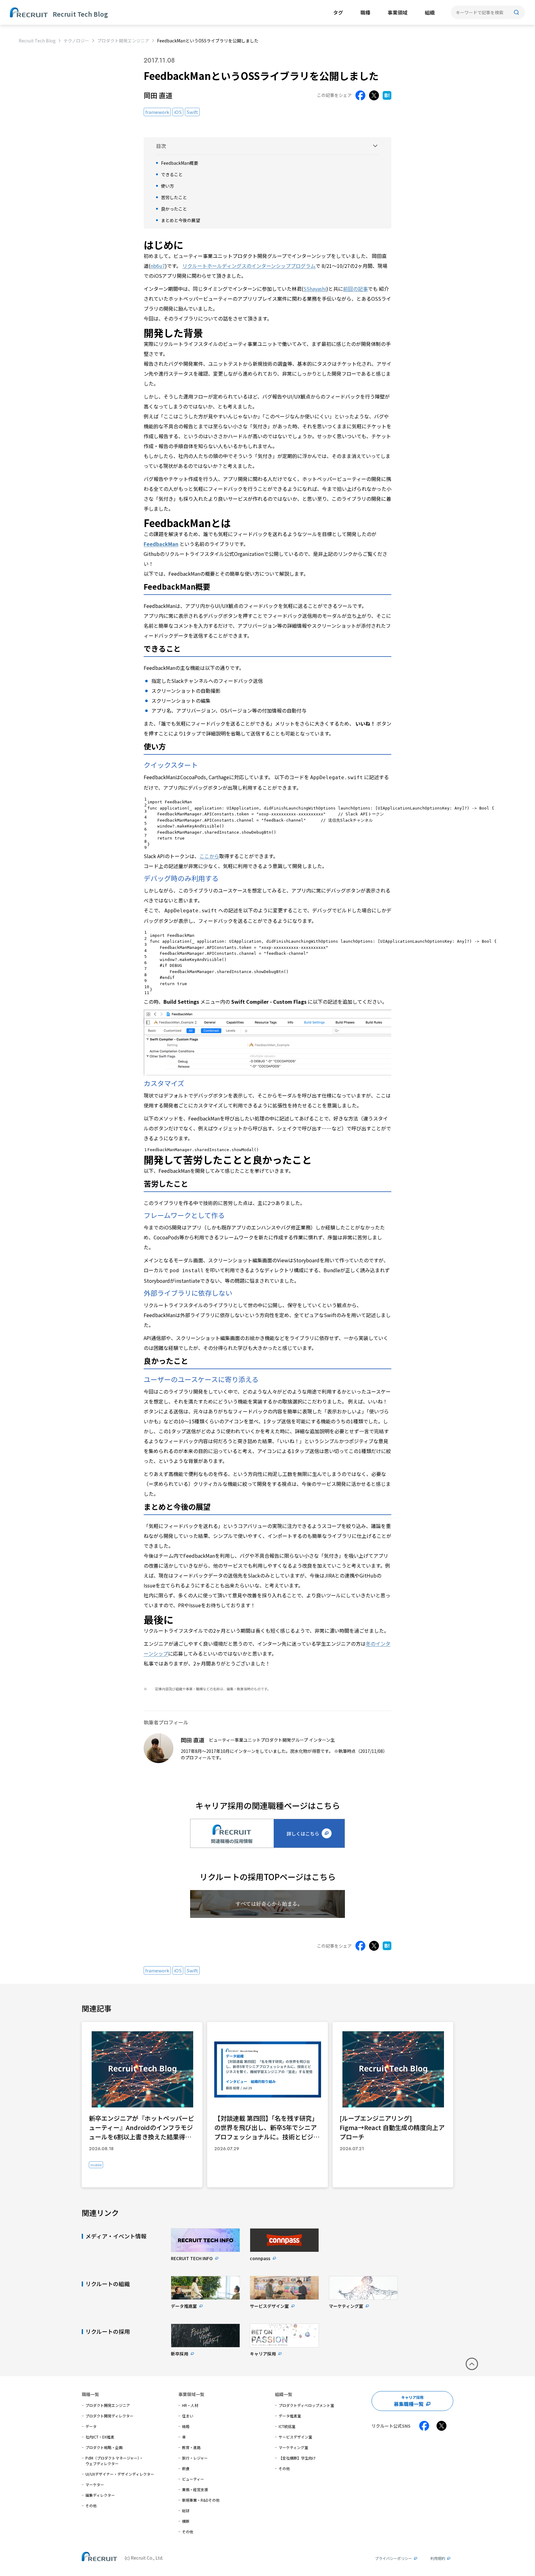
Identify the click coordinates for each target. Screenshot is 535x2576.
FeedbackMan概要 (180, 163)
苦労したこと (174, 197)
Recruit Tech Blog (37, 41)
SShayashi (315, 289)
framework (157, 112)
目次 (161, 146)
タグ (338, 12)
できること (172, 174)
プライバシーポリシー (394, 2558)
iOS (178, 112)
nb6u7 (158, 266)
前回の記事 (355, 289)
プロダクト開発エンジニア (123, 41)
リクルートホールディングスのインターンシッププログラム (249, 266)
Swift (192, 112)
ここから (209, 856)
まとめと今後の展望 (181, 220)
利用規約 (438, 2558)
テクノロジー (76, 41)
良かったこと (174, 209)
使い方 (167, 186)
